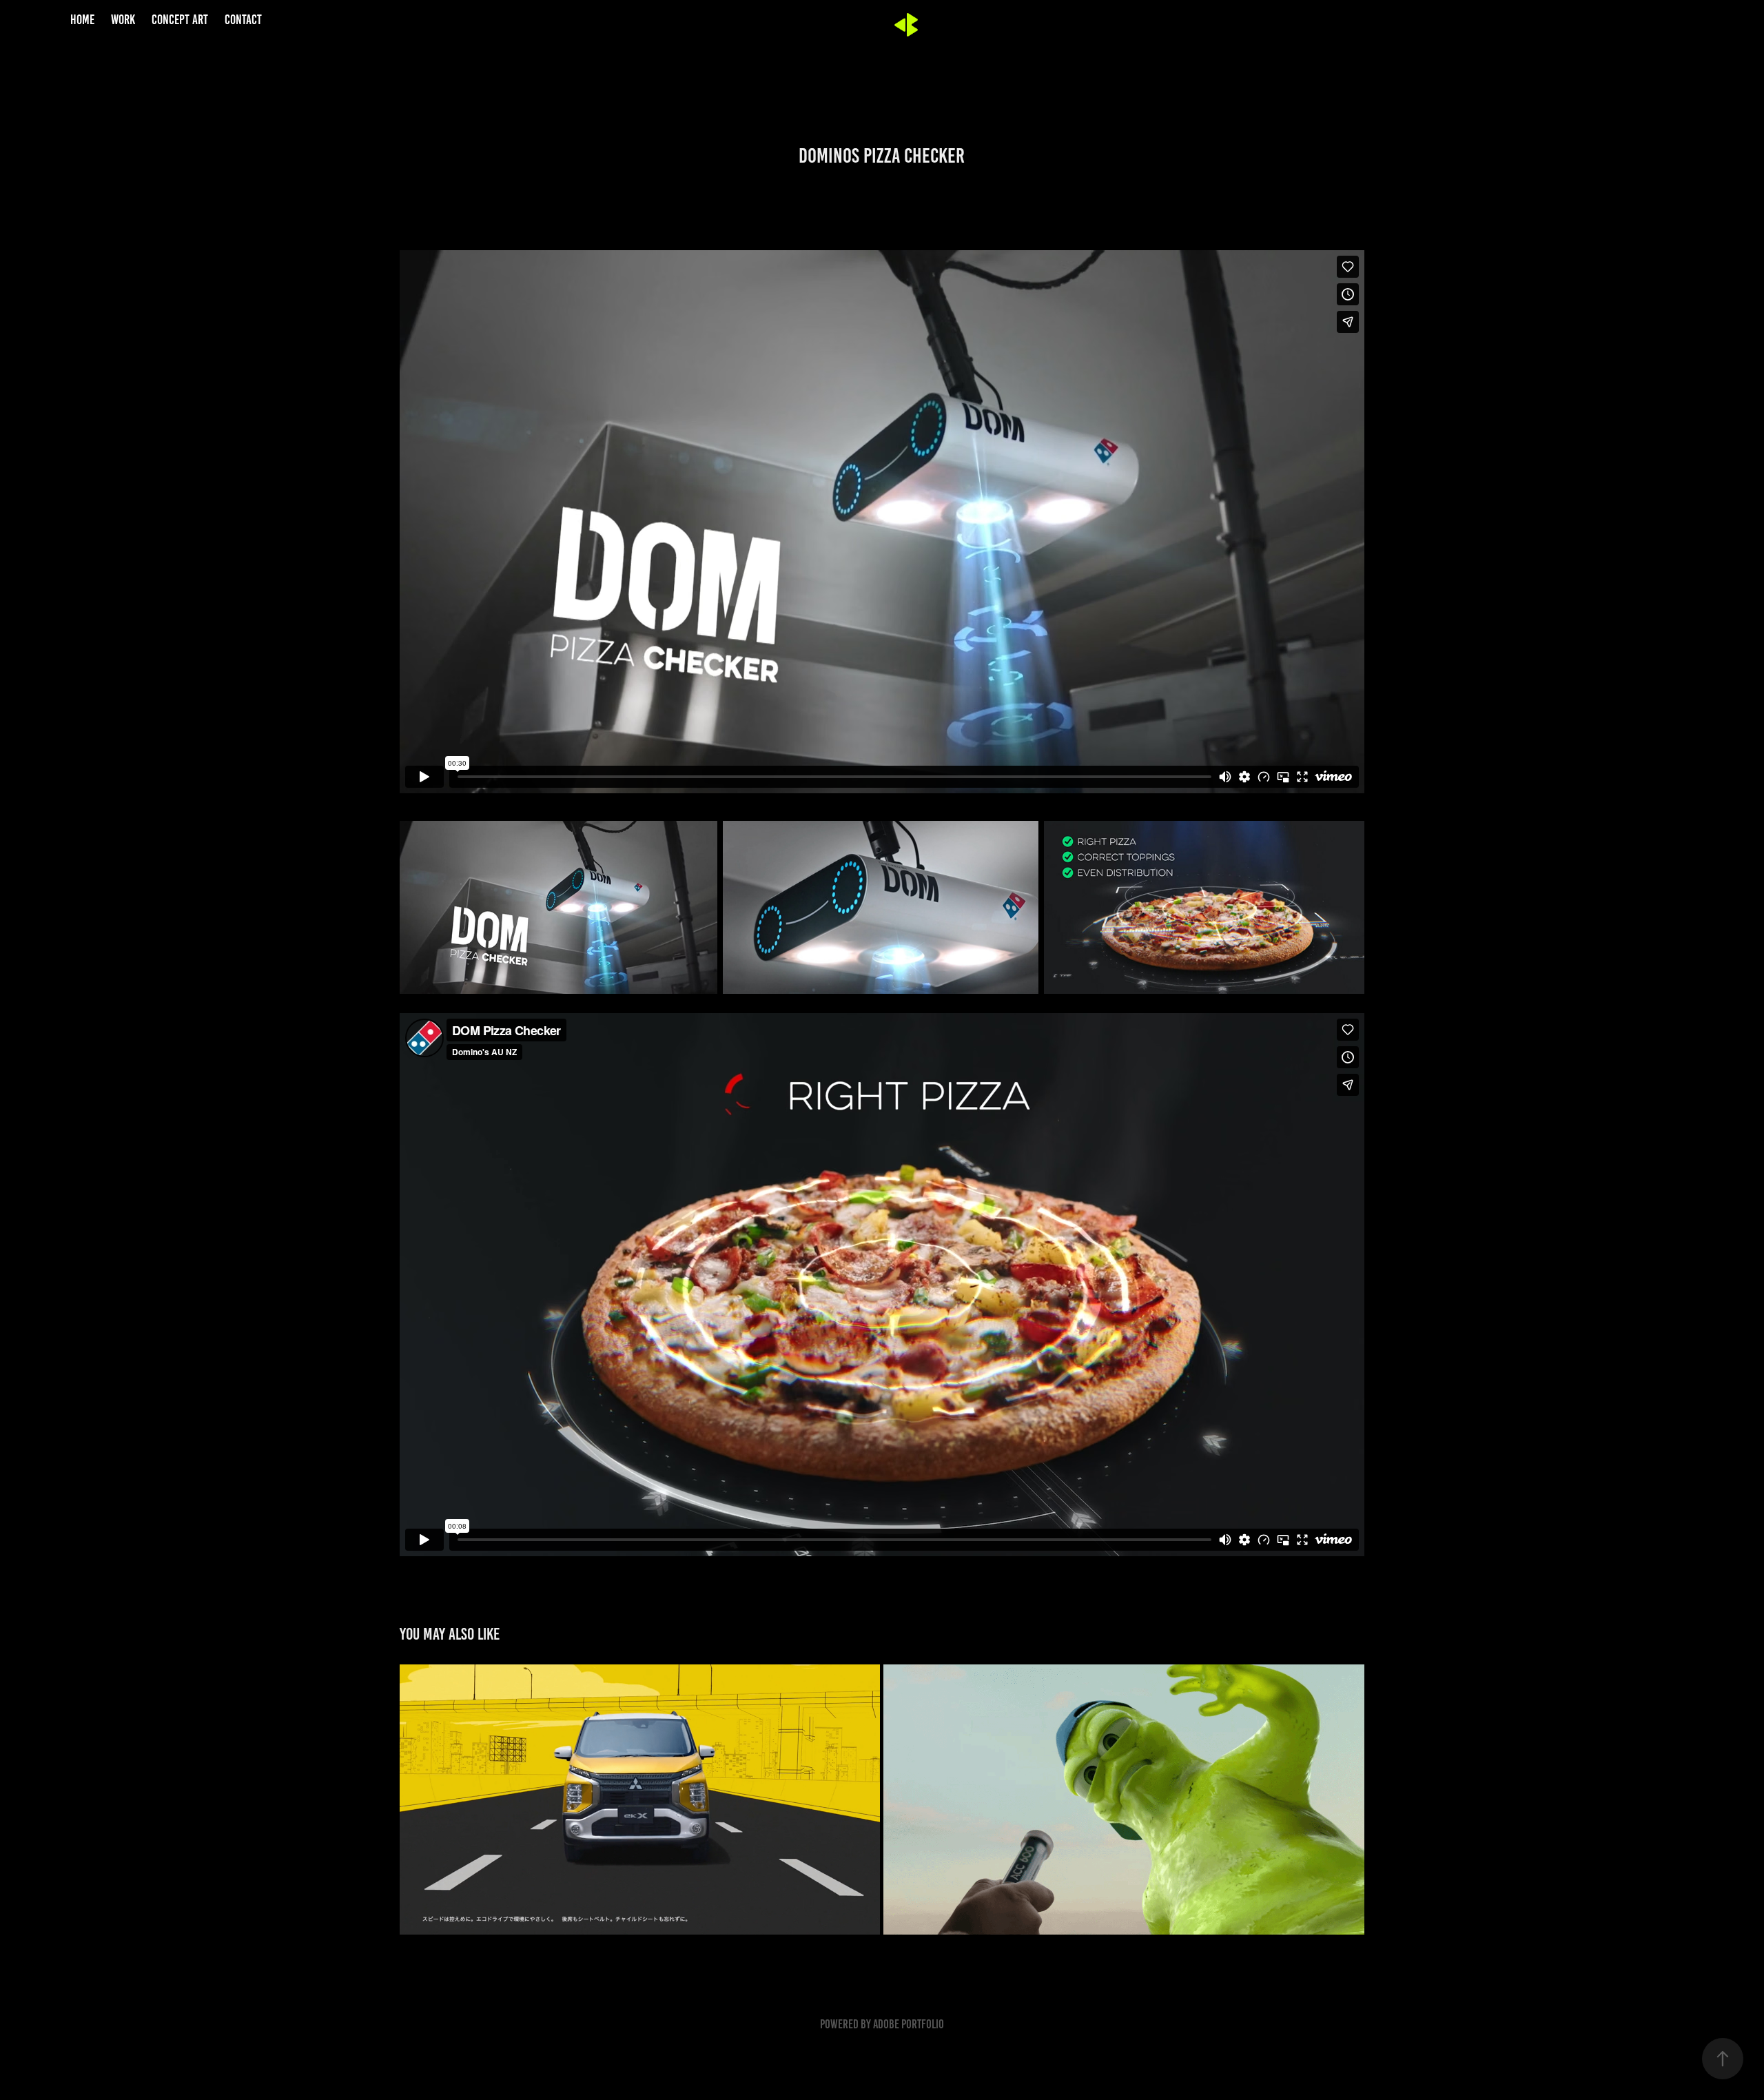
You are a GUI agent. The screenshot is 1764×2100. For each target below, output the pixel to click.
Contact (243, 20)
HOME (82, 20)
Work (123, 20)
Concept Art (180, 20)
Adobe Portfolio (909, 2024)
